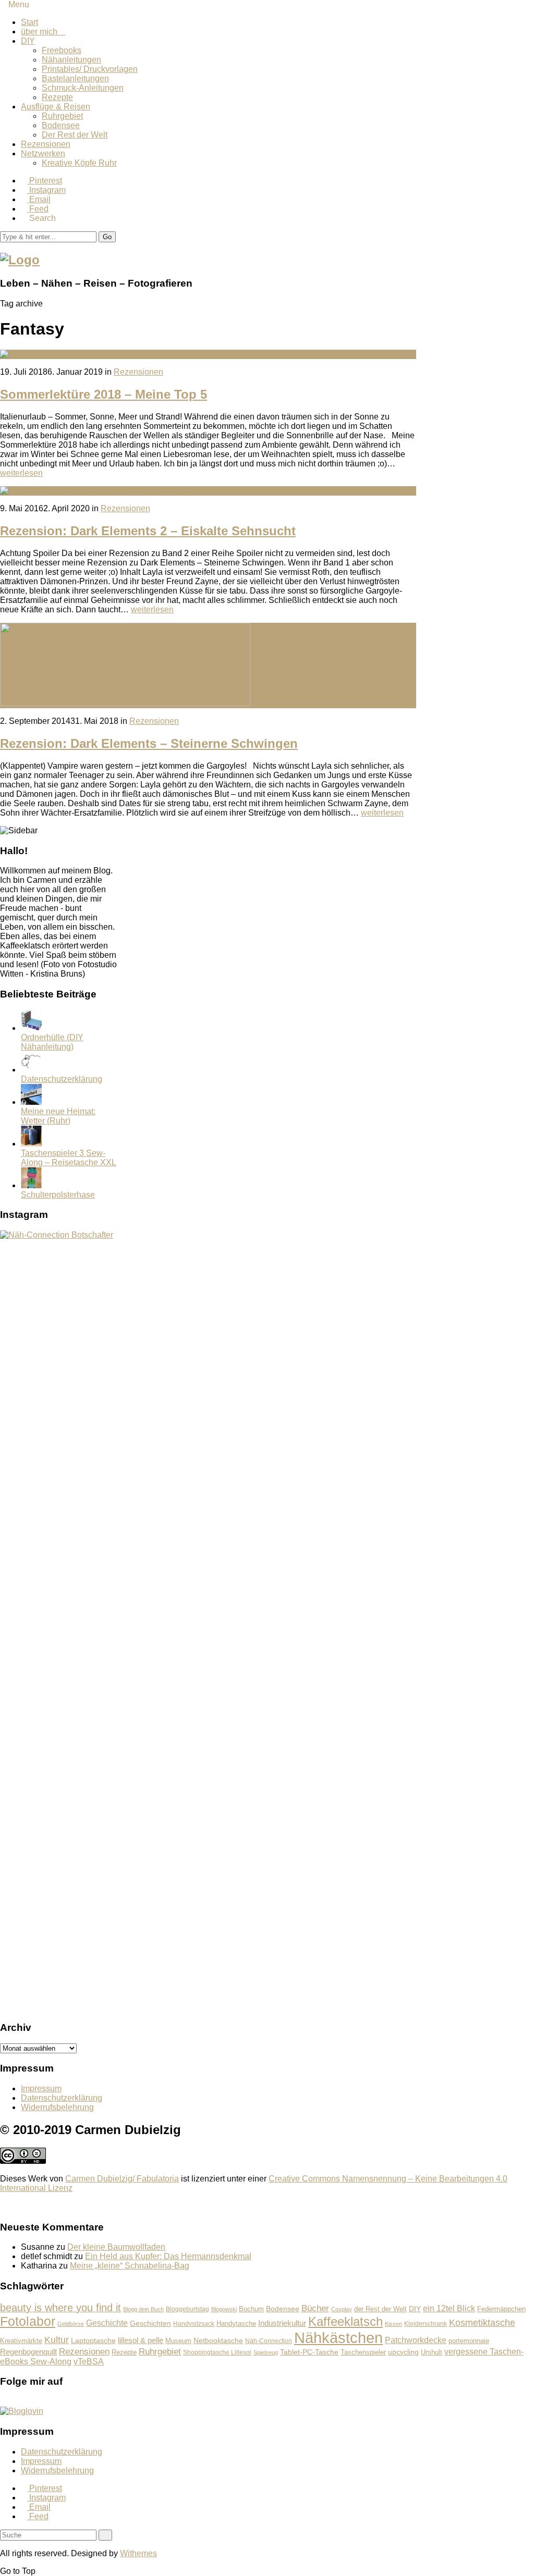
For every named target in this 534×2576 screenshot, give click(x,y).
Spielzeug (266, 2352)
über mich (43, 32)
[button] (107, 237)
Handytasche (236, 2324)
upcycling (403, 2352)
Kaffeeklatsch (345, 2321)
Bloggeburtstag (187, 2309)
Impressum (41, 2088)
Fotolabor (28, 2321)
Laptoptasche (93, 2341)
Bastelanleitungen (75, 78)
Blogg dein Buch (143, 2309)
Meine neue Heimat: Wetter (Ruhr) (58, 1116)
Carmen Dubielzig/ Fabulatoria (122, 2179)
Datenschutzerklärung (62, 1079)
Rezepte (57, 97)
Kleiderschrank (426, 2324)
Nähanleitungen (71, 60)
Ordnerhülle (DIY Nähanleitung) (52, 1042)
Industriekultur (282, 2323)
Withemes (138, 2553)
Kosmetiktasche (482, 2322)
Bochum (251, 2309)
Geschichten (150, 2323)
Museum (178, 2341)
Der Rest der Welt (75, 135)
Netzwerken (43, 153)
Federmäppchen (501, 2309)
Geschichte (107, 2323)
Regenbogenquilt (28, 2352)
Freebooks (62, 50)
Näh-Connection (269, 2341)
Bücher (315, 2308)
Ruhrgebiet (62, 116)
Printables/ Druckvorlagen (90, 69)
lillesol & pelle (141, 2340)
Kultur (57, 2340)
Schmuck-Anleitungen (83, 88)
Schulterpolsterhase (58, 1195)
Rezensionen (46, 144)
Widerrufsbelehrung (57, 2107)
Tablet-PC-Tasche (309, 2352)
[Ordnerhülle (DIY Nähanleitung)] (31, 1028)
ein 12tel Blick (449, 2308)
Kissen (393, 2324)
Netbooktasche (218, 2340)
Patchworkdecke (416, 2340)
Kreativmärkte (21, 2341)
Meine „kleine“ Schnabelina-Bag (130, 2266)
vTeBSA (89, 2362)
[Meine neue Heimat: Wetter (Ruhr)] (31, 1102)
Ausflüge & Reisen (56, 107)
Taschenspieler (363, 2352)
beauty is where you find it (60, 2308)
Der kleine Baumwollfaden (116, 2247)
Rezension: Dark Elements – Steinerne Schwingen (149, 743)
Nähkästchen (338, 2338)
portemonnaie (469, 2341)
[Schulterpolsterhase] (31, 1185)
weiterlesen (21, 473)
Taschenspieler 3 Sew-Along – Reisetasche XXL (69, 1158)
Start (29, 22)
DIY (28, 41)
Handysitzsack (194, 2324)
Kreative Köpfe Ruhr (79, 163)
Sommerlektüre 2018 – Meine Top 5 (104, 394)
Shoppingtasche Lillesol (217, 2352)
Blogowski (224, 2309)
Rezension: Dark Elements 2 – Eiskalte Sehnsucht (148, 531)
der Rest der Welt (380, 2309)
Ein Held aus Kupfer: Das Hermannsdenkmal (168, 2256)
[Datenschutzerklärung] (31, 1070)
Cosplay (342, 2309)
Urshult (432, 2352)
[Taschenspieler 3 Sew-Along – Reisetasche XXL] (31, 1144)
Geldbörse (71, 2324)
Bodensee (61, 125)
